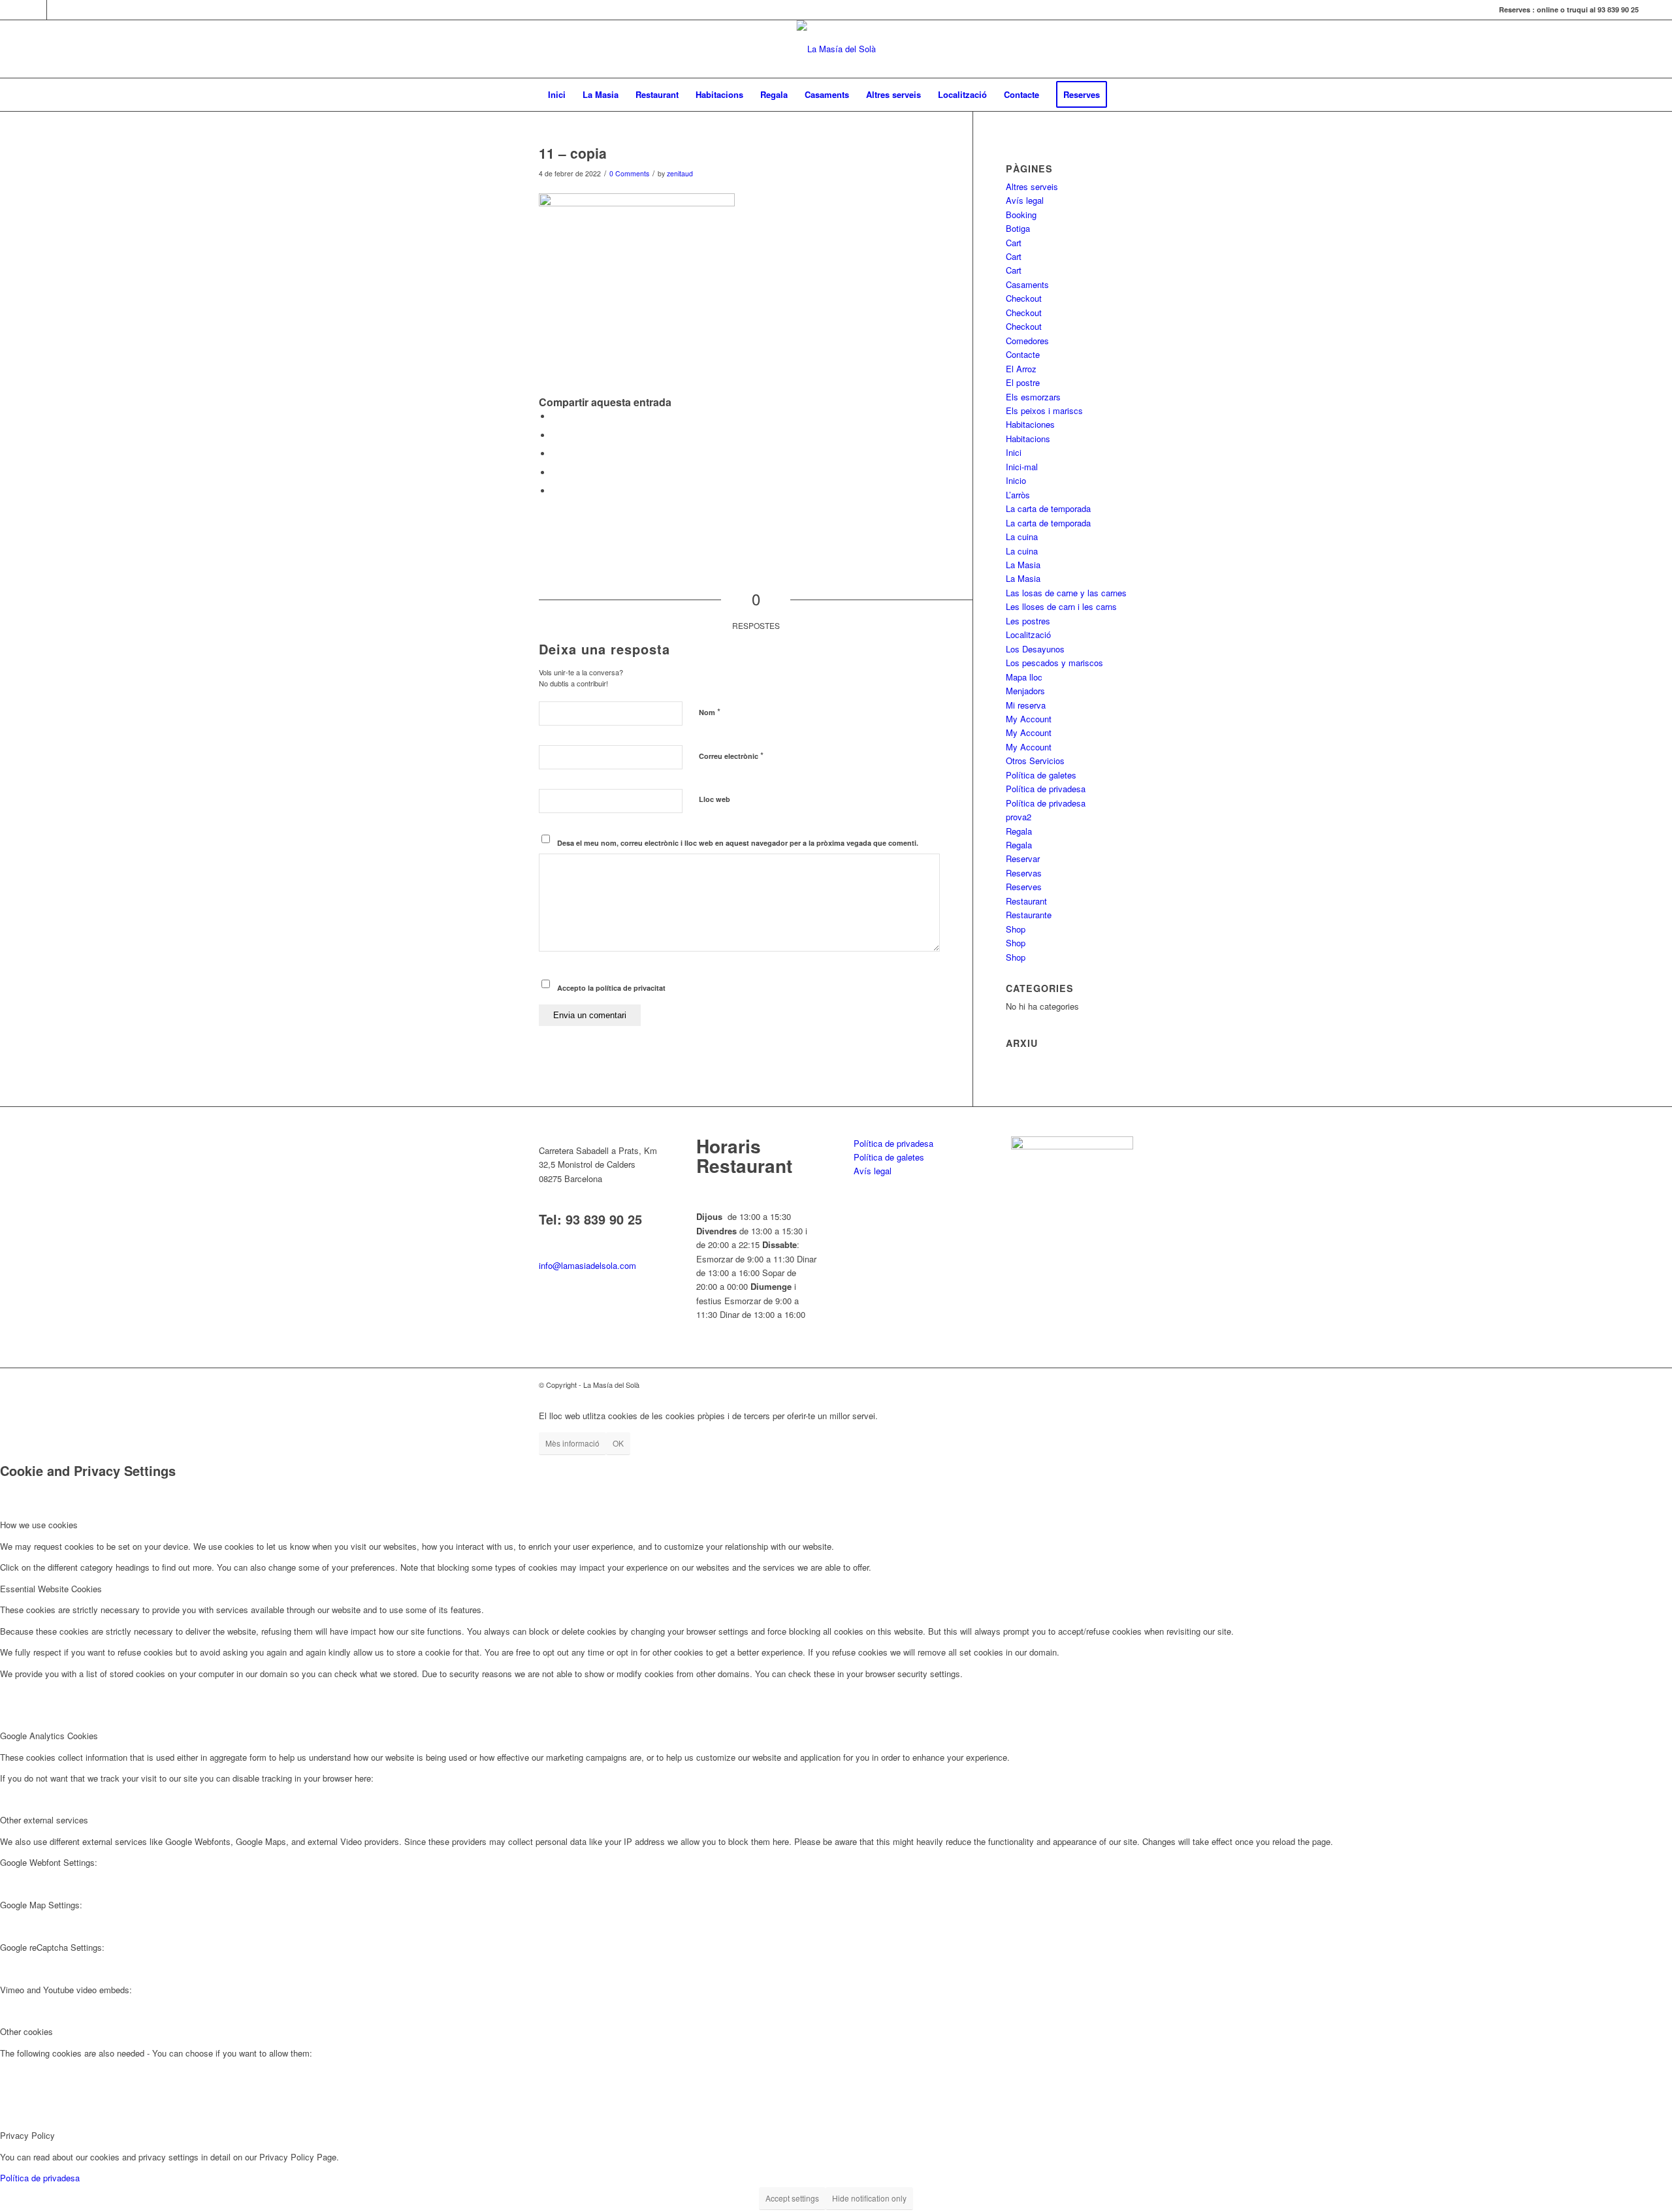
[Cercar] (1124, 95)
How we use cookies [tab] (39, 1525)
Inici (1014, 452)
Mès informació (572, 1443)
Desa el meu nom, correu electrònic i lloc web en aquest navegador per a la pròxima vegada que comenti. (738, 843)
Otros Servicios (1035, 761)
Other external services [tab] (44, 1820)
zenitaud (680, 173)
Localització (1028, 634)
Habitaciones (1030, 424)
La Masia (1023, 565)
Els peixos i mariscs (1044, 410)
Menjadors (1025, 691)
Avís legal (1025, 200)
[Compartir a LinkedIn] (555, 473)
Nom (710, 712)
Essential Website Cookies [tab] (51, 1589)
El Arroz (1021, 369)
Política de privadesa (1046, 789)
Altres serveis (1032, 186)
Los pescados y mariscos (1054, 663)
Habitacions (1028, 439)
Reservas (1024, 873)
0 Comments (629, 173)
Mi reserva (1026, 705)
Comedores (1027, 341)
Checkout (1024, 298)
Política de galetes (1041, 775)
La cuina (1022, 537)
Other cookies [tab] (26, 2031)
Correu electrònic (731, 755)
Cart (1014, 243)
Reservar (1023, 858)
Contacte (1023, 354)
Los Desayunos (1035, 649)
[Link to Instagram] (57, 10)
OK (618, 1443)
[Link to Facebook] (37, 10)
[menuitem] (557, 95)
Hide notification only (869, 2198)
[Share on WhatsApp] (555, 454)
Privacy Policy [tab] (27, 2135)
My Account (1029, 719)
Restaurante (1029, 915)
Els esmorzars (1033, 397)
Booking (1021, 215)
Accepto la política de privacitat (611, 988)
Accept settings (792, 2198)
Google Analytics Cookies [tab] (49, 1736)
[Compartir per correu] (555, 491)
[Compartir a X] (555, 435)
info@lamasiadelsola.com (587, 1265)
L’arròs (1018, 495)
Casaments (1027, 284)
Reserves (1024, 887)
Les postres (1028, 621)
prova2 (1019, 817)
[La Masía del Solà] (836, 49)
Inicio (1016, 480)
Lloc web (715, 799)
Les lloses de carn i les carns (1061, 606)
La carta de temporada (1048, 508)
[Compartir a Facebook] (555, 416)
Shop (1016, 929)
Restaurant (1026, 901)
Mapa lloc (1024, 677)
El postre (1023, 382)
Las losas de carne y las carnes (1066, 593)
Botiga (1018, 228)
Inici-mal (1022, 467)
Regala (1019, 831)
